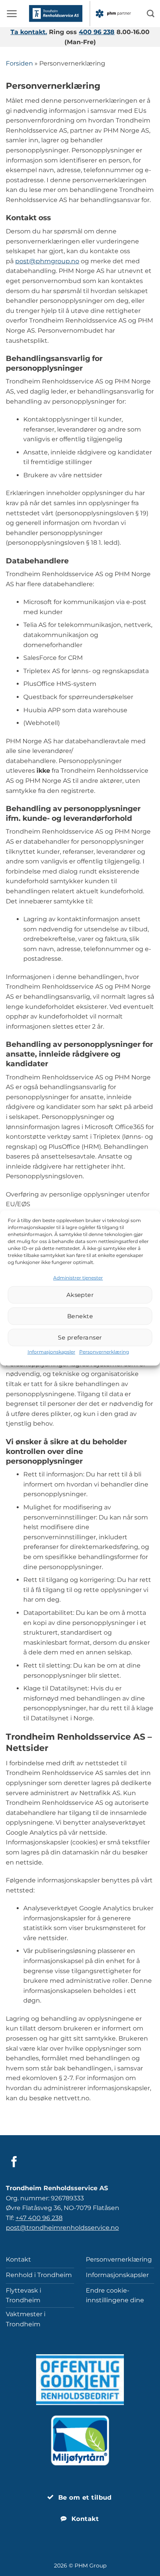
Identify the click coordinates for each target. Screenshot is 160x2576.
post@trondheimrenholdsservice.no (62, 2228)
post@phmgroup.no (47, 261)
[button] (12, 14)
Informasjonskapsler (51, 1352)
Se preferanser (80, 1337)
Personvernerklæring (104, 1352)
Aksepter (80, 1295)
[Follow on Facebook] (14, 2163)
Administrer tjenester (78, 1278)
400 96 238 (97, 32)
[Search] (150, 13)
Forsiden (19, 63)
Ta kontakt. (29, 32)
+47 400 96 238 (39, 2218)
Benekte (80, 1316)
